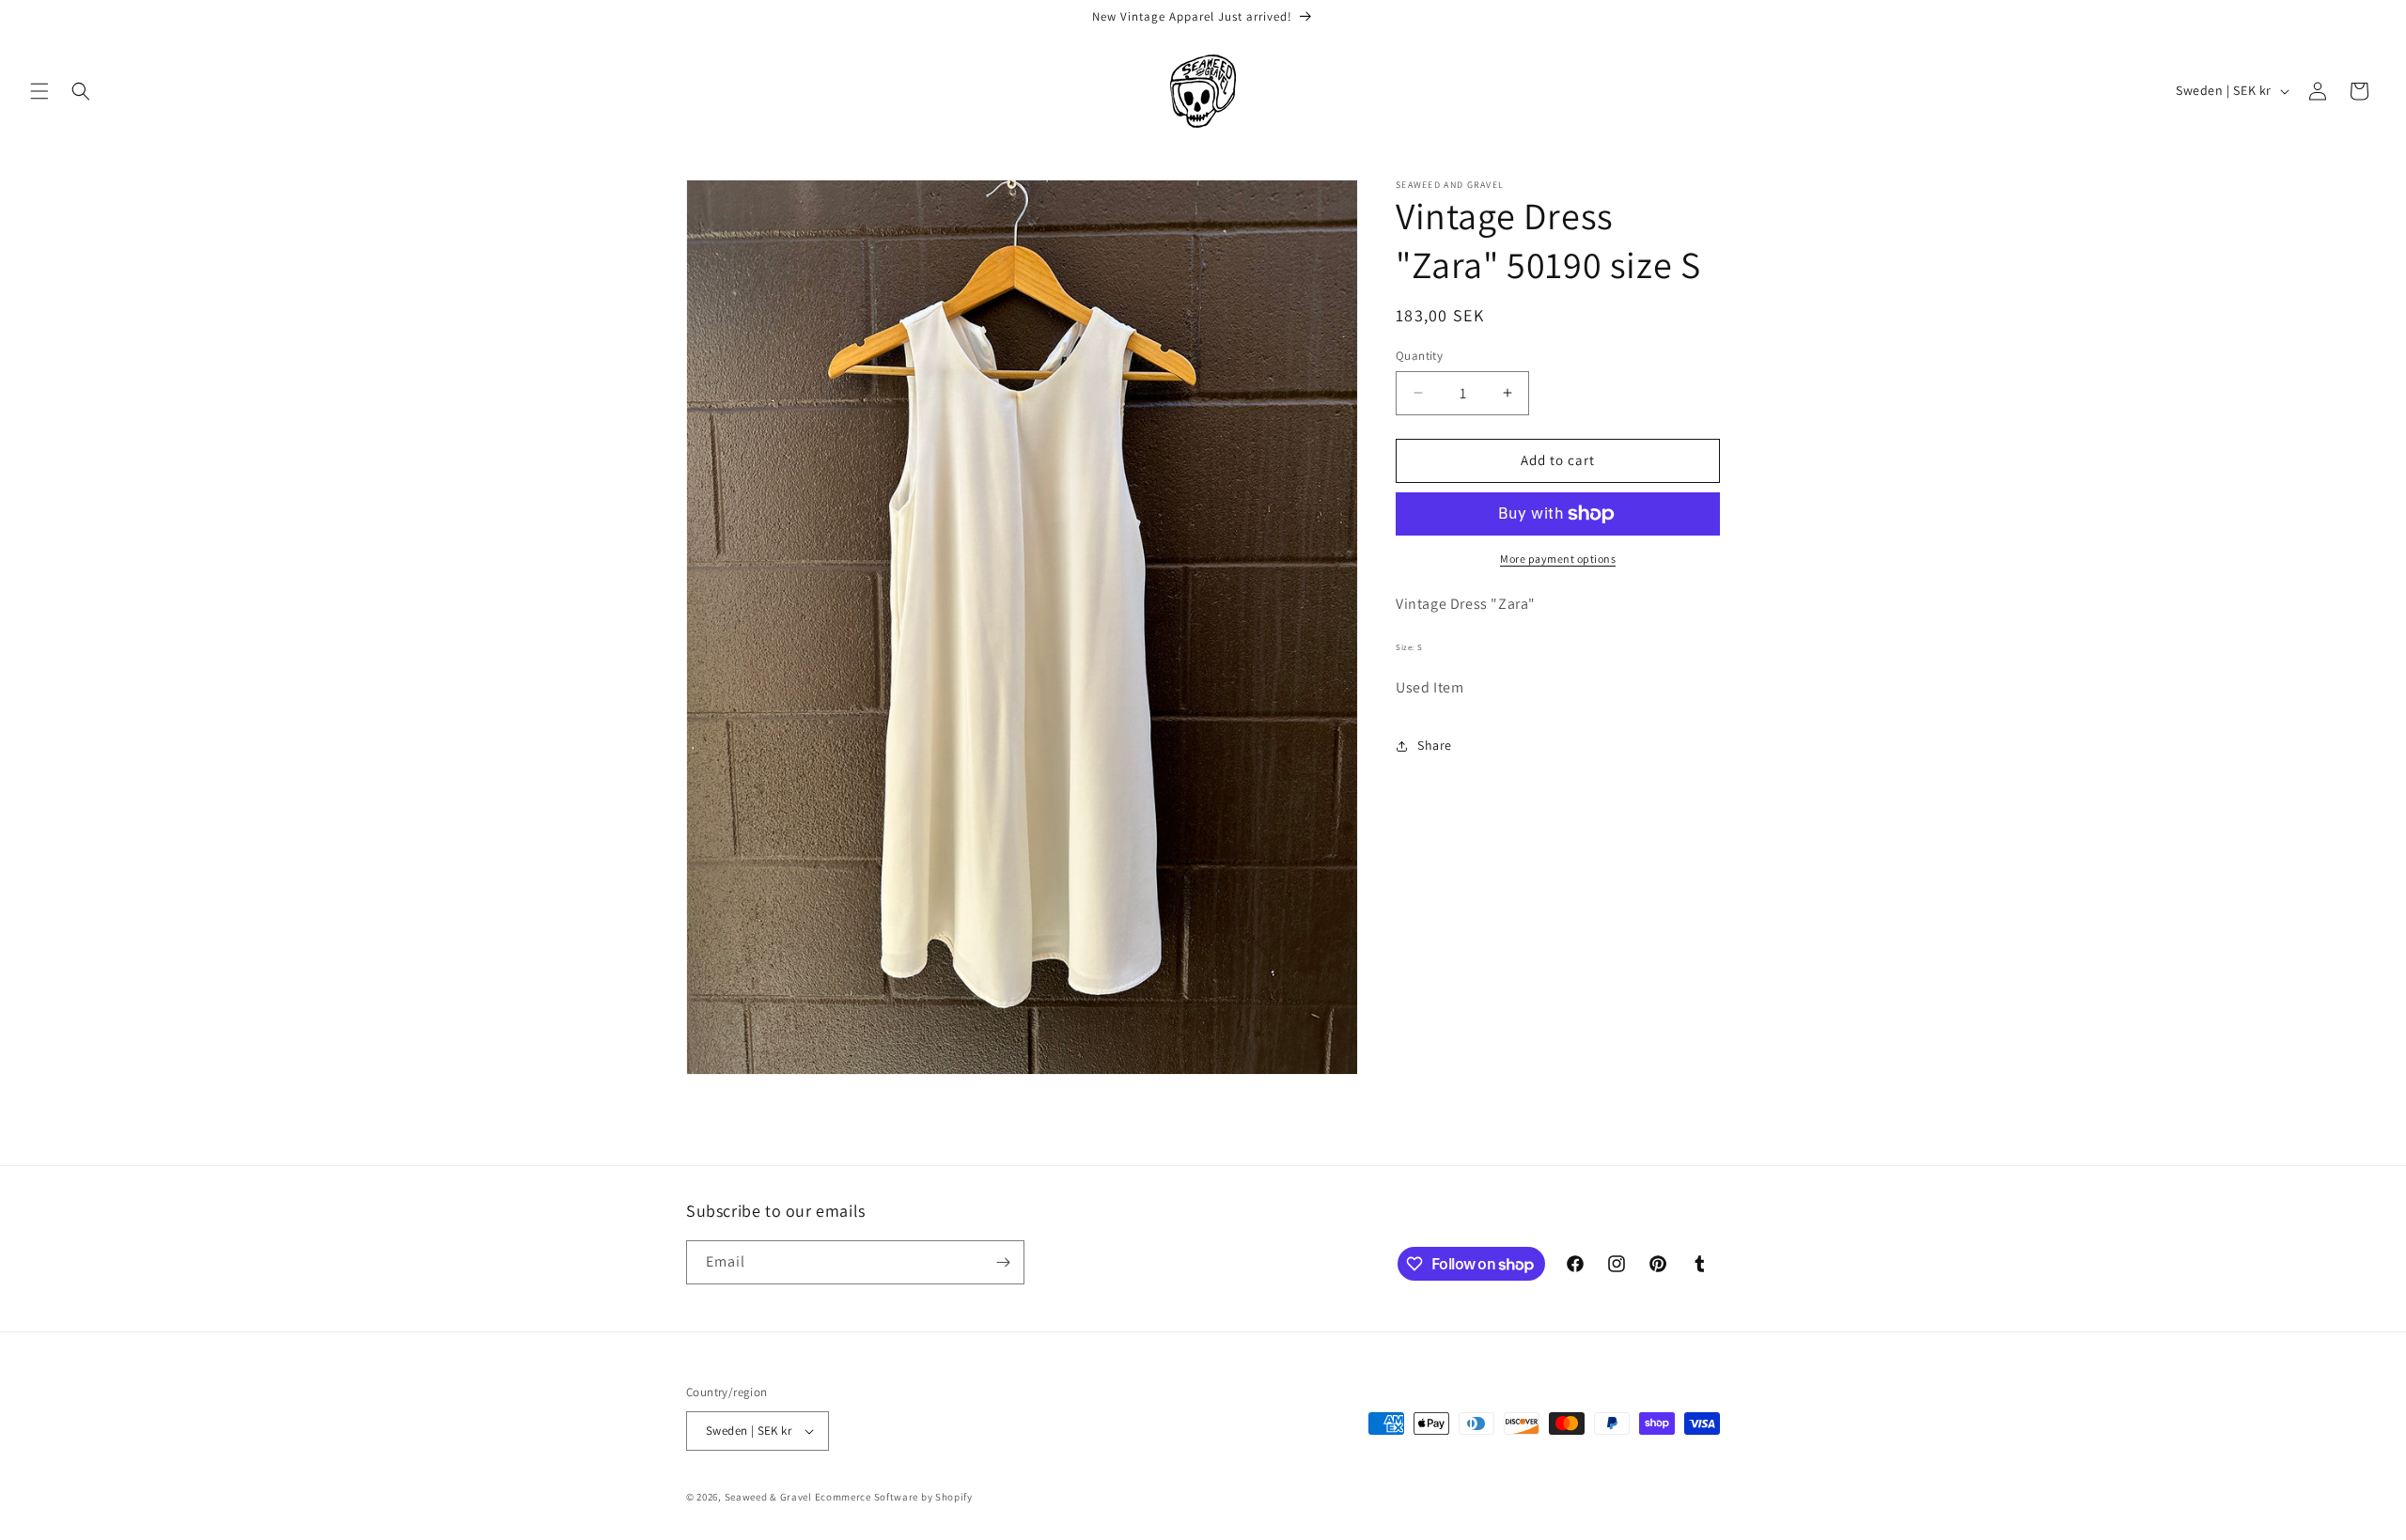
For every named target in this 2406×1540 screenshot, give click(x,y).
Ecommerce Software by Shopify (894, 1497)
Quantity (1419, 356)
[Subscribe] (1003, 1262)
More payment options (1558, 559)
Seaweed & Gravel (768, 1497)
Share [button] (1435, 745)
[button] (39, 91)
